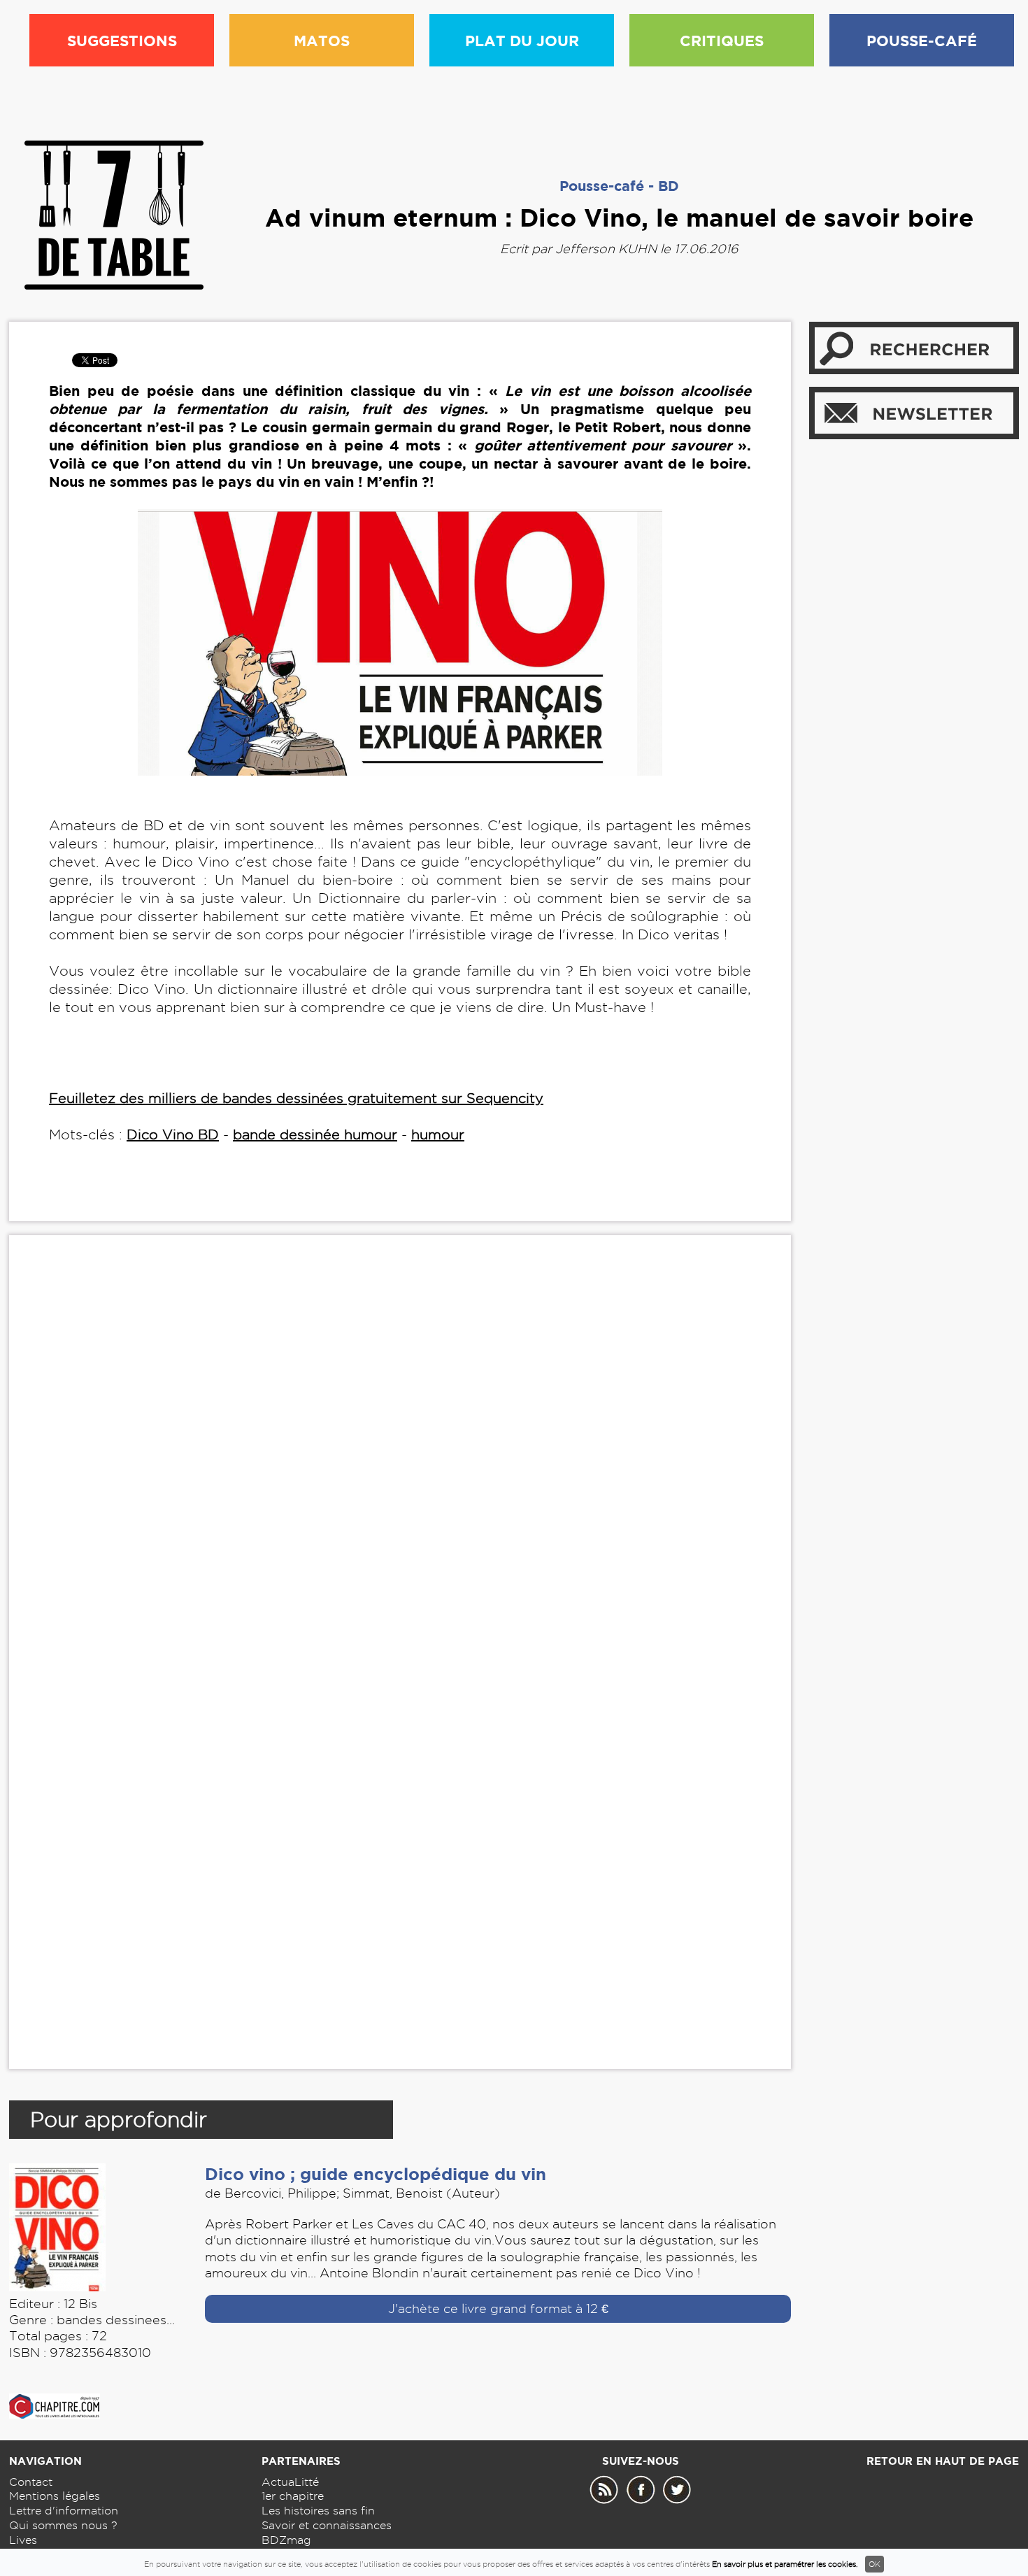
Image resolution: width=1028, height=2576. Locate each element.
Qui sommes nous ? (63, 2525)
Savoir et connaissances (327, 2525)
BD (669, 186)
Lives (23, 2540)
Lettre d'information (64, 2511)
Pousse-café (602, 186)
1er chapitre (293, 2496)
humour (438, 1134)
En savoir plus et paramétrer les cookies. (785, 2564)
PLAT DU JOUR (522, 41)
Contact (31, 2482)
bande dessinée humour (315, 1134)
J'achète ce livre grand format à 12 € (498, 2308)
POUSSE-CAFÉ (922, 41)
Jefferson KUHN (606, 249)
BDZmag (286, 2540)
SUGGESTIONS (122, 41)
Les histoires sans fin (318, 2511)
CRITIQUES (722, 41)
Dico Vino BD (173, 1134)
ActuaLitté (290, 2482)
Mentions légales (55, 2496)
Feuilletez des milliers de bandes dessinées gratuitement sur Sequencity (296, 1098)
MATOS (322, 41)
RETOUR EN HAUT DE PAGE (943, 2461)
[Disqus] (400, 1460)
